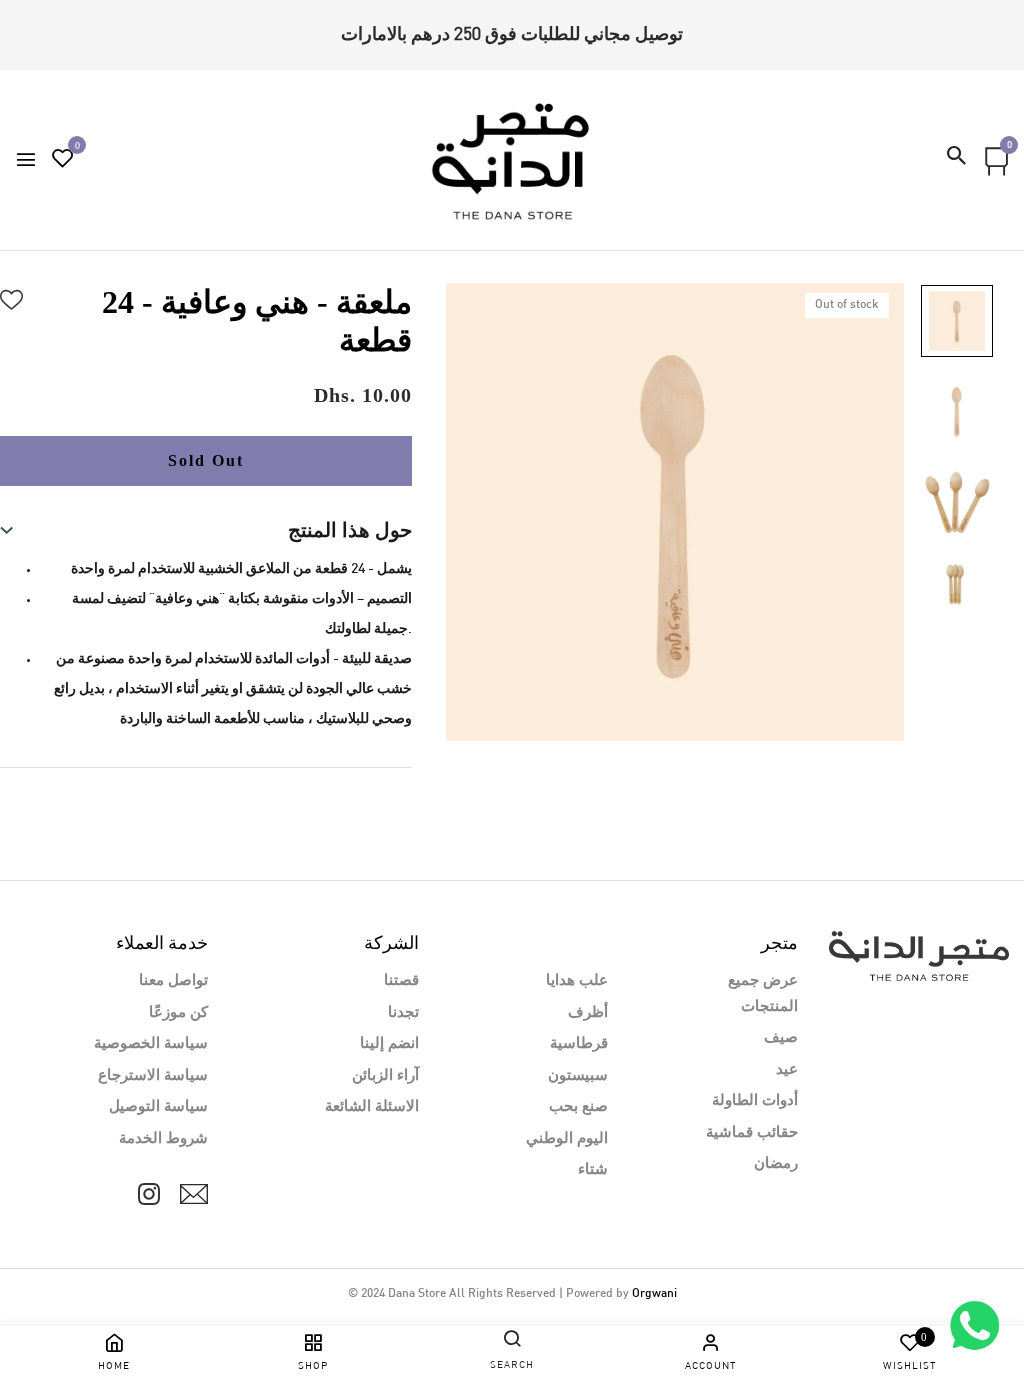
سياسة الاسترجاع (153, 1076)
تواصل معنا (173, 981)
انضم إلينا (389, 1044)
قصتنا (401, 981)
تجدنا (403, 1013)
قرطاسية (579, 1044)
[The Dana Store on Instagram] (149, 1194)
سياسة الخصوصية (151, 1044)
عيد (787, 1070)
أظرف (588, 1013)
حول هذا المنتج (350, 530)
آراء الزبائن (385, 1076)
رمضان (776, 1164)
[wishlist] (63, 161)
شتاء (593, 1170)
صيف (781, 1038)
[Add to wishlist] (12, 297)
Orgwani (654, 1294)
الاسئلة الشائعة (372, 1107)
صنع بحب (578, 1107)
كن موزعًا (178, 1013)
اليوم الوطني (567, 1139)
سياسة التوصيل (158, 1107)
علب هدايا (577, 981)
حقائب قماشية (752, 1133)
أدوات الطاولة (755, 1101)
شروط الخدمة (163, 1139)
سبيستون (578, 1076)
